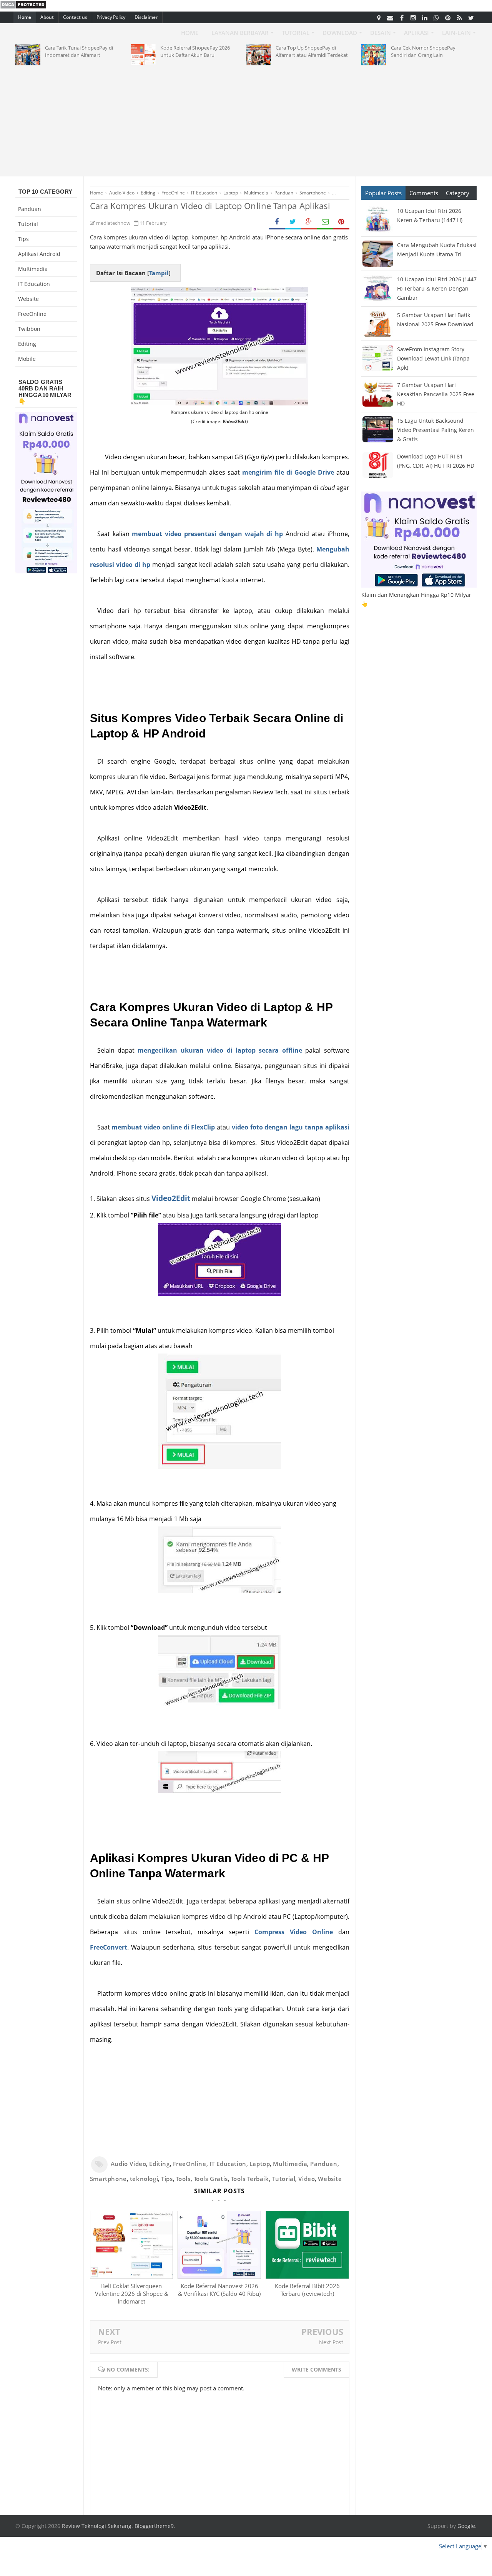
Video (307, 2179)
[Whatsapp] (436, 17)
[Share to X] (293, 222)
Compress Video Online (294, 1932)
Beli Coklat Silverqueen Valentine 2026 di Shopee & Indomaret (132, 2294)
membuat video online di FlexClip (163, 1127)
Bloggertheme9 (154, 2526)
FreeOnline (190, 2164)
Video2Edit (171, 1198)
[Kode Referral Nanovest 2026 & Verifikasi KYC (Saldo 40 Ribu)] (219, 2277)
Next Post (331, 2342)
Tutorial (284, 2179)
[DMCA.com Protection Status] (23, 7)
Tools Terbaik (250, 2179)
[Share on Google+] (309, 222)
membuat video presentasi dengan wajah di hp (207, 534)
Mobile (27, 359)
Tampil (159, 273)
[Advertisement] (246, 119)
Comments (424, 193)
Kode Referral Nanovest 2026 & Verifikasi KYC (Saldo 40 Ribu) (219, 2290)
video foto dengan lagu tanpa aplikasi (291, 1127)
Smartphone (108, 2179)
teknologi (144, 2179)
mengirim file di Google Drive (288, 472)
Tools (183, 2179)
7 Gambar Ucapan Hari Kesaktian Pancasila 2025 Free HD (436, 394)
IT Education (228, 2164)
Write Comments (317, 2369)
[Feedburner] (459, 17)
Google (466, 2526)
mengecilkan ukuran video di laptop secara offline (220, 1050)
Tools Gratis (211, 2179)
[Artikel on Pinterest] (448, 17)
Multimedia (290, 2164)
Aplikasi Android (39, 254)
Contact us (75, 17)
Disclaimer (146, 17)
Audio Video (129, 2164)
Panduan (324, 2164)
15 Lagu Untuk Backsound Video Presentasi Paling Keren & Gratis (435, 430)
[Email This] (325, 222)
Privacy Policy (111, 17)
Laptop (260, 2164)
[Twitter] (471, 17)
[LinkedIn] (425, 17)
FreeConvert (109, 1947)
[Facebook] (402, 17)
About (47, 17)
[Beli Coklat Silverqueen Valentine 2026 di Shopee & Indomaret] (131, 2277)
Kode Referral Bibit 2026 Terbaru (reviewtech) (307, 2290)
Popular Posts (383, 193)
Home (25, 17)
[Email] (390, 17)
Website (330, 2179)
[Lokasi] (379, 17)
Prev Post (110, 2342)
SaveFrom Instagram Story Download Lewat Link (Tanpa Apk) (433, 358)
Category (458, 193)
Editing (159, 2164)
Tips (167, 2179)
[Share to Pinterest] (341, 222)
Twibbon (29, 329)
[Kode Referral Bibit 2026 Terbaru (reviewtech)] (307, 2277)
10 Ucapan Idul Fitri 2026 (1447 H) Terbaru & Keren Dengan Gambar (437, 288)
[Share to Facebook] (277, 222)
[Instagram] (413, 17)
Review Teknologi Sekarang (97, 2526)
